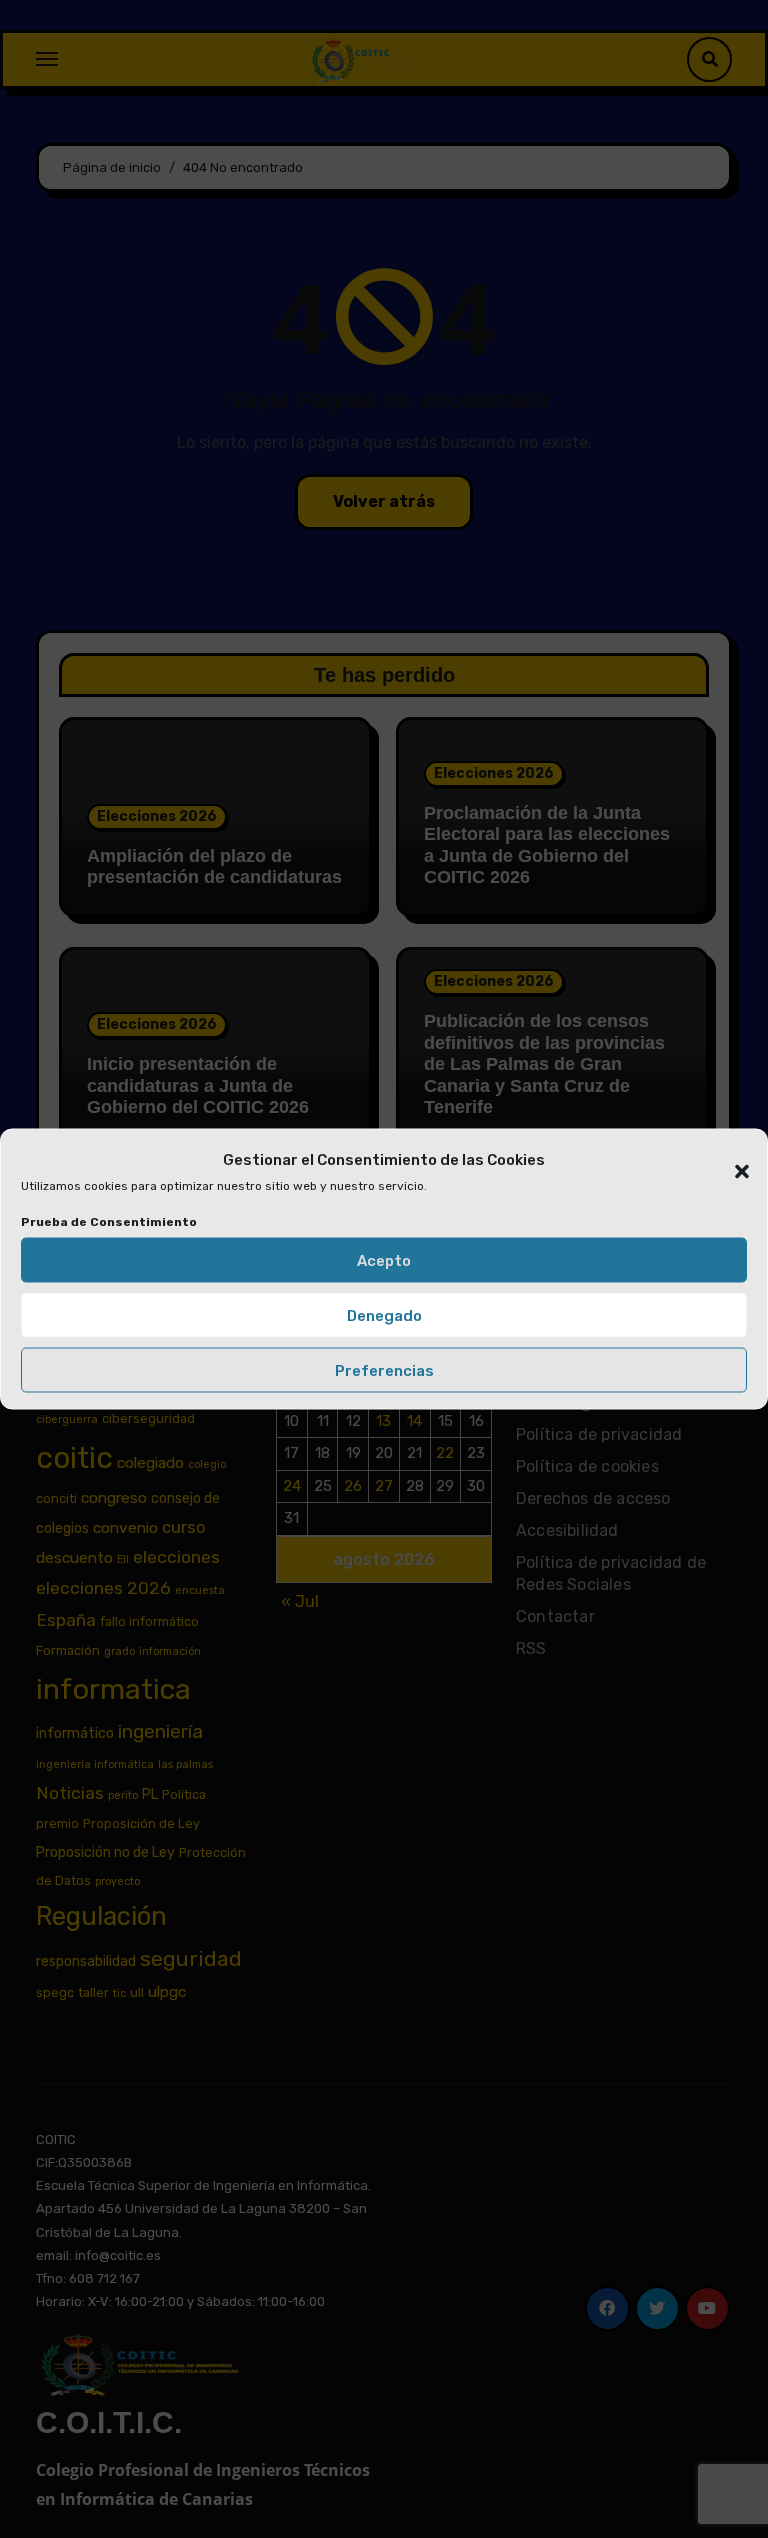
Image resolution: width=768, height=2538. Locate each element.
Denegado (384, 1315)
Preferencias (384, 1370)
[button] (732, 1160)
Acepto (384, 1260)
